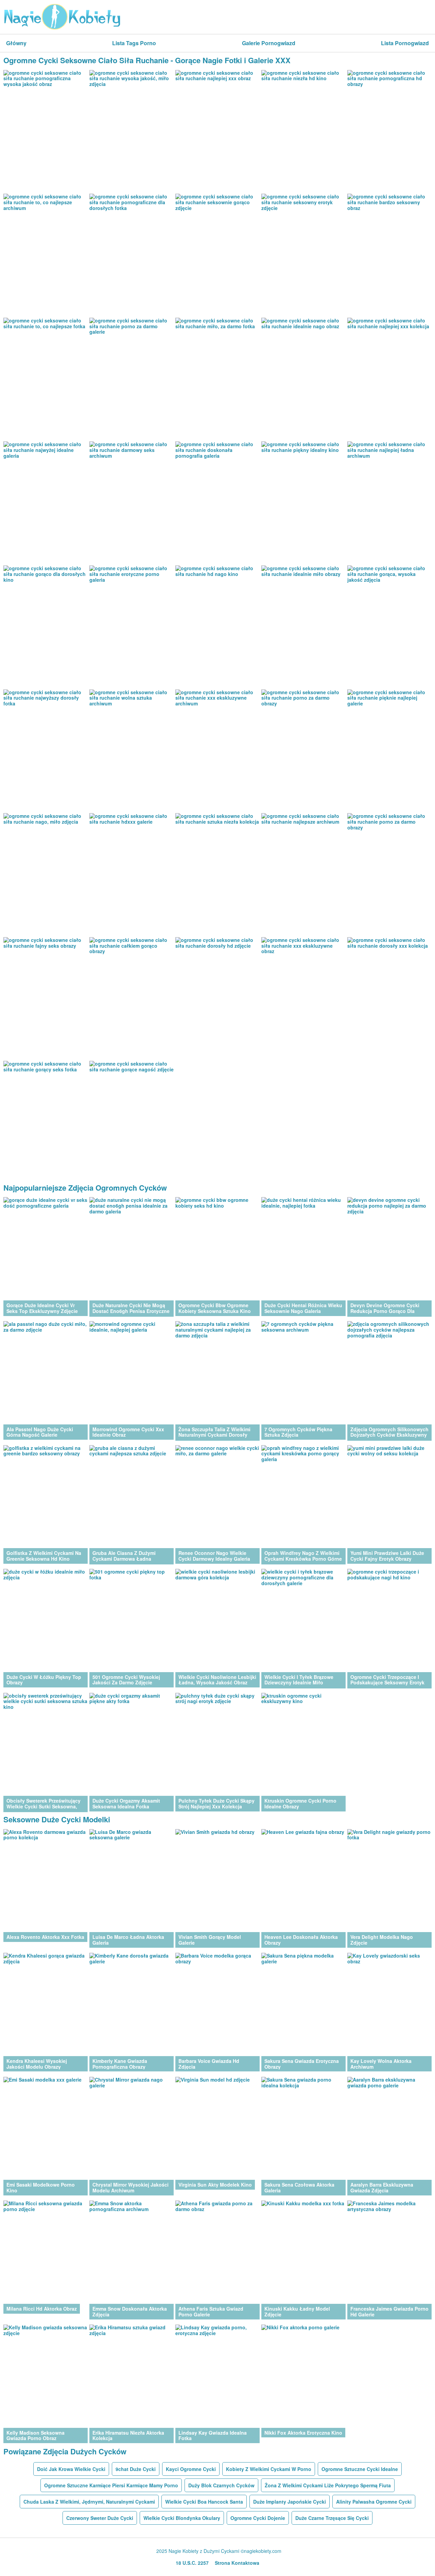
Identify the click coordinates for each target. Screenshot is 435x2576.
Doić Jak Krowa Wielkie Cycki (71, 2469)
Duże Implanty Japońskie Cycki (290, 2502)
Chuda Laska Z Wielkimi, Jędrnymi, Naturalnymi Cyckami (89, 2502)
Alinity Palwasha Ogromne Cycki (374, 2502)
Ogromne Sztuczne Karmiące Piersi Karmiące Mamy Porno (111, 2485)
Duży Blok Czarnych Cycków (221, 2485)
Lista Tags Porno (134, 43)
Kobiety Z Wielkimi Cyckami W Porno (269, 2469)
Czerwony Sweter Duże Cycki (100, 2518)
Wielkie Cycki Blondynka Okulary (182, 2518)
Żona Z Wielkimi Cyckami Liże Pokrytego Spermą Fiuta (328, 2485)
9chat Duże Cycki (136, 2469)
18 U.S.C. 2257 (192, 2563)
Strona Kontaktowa (237, 2563)
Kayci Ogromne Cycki (191, 2469)
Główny (16, 43)
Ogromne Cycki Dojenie (258, 2518)
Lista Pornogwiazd (405, 43)
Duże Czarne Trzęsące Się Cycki (332, 2518)
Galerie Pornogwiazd (269, 43)
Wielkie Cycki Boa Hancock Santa (204, 2502)
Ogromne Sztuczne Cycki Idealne (360, 2469)
